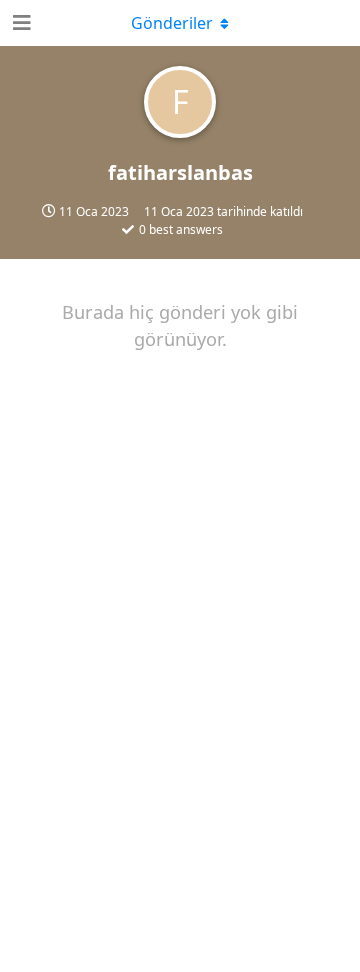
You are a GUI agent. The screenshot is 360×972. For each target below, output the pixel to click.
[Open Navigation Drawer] (20, 23)
